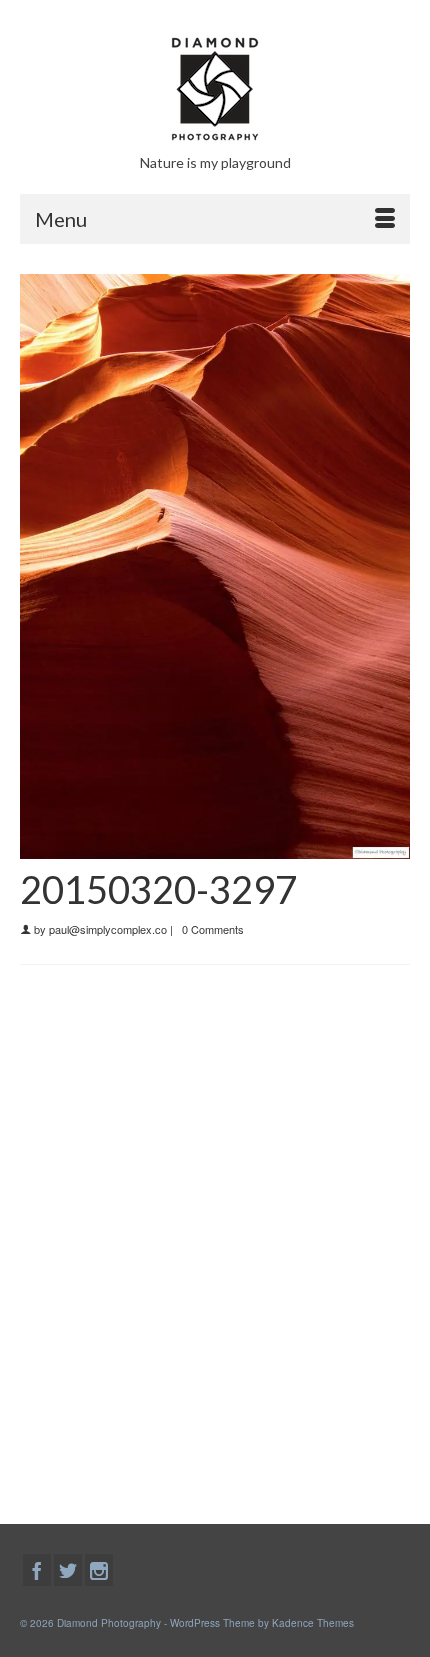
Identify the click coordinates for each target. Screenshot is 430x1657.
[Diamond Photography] (215, 89)
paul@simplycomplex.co (108, 929)
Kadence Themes (313, 1623)
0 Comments (213, 929)
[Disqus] (215, 1240)
